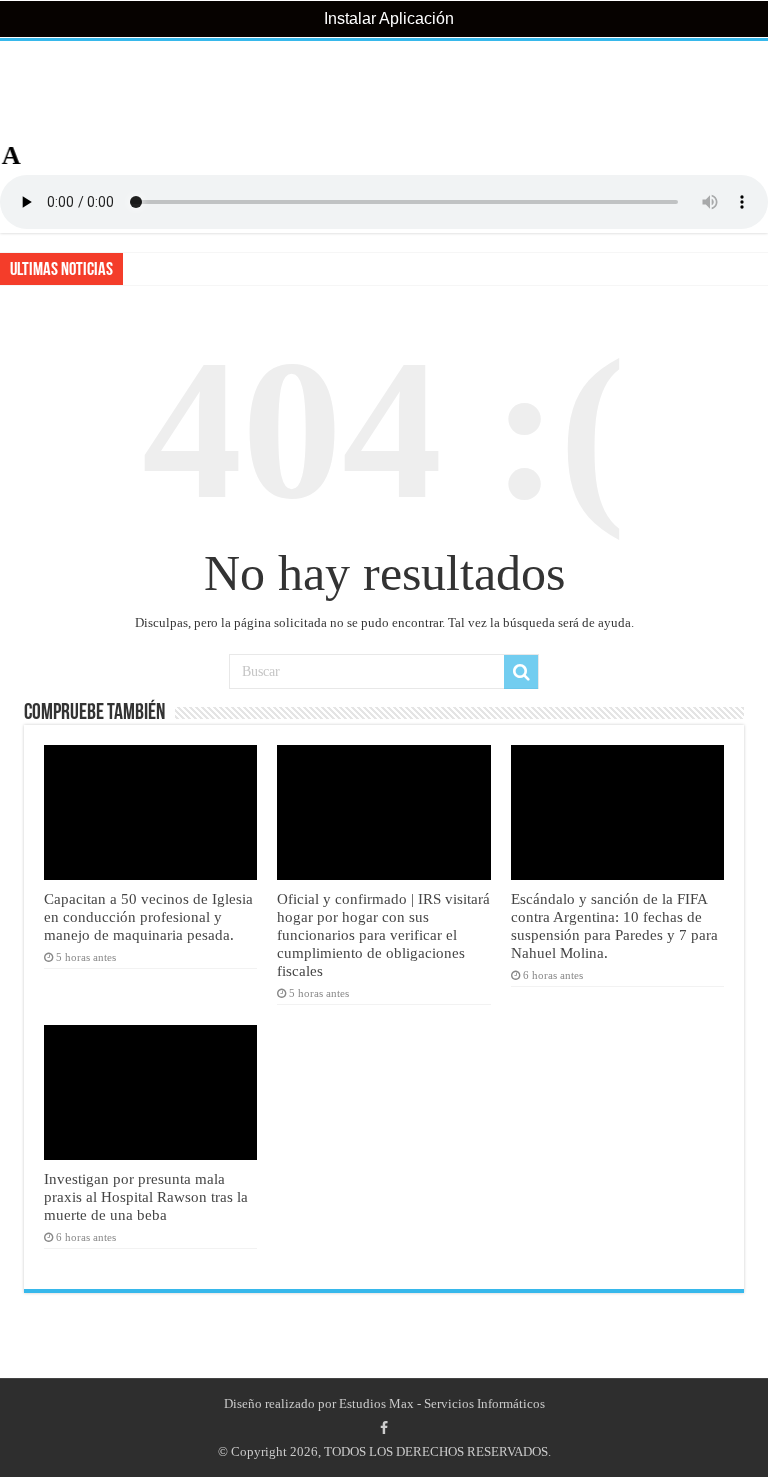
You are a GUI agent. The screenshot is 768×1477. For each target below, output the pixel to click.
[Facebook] (384, 1428)
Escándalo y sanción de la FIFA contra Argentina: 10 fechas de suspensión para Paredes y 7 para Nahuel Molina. (614, 925)
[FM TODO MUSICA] (384, 91)
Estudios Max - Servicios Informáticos (442, 1403)
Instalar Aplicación (387, 18)
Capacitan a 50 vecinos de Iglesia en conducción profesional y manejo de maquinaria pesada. (148, 916)
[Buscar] (521, 672)
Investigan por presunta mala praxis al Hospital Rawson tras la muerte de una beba (146, 1196)
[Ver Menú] (25, 90)
